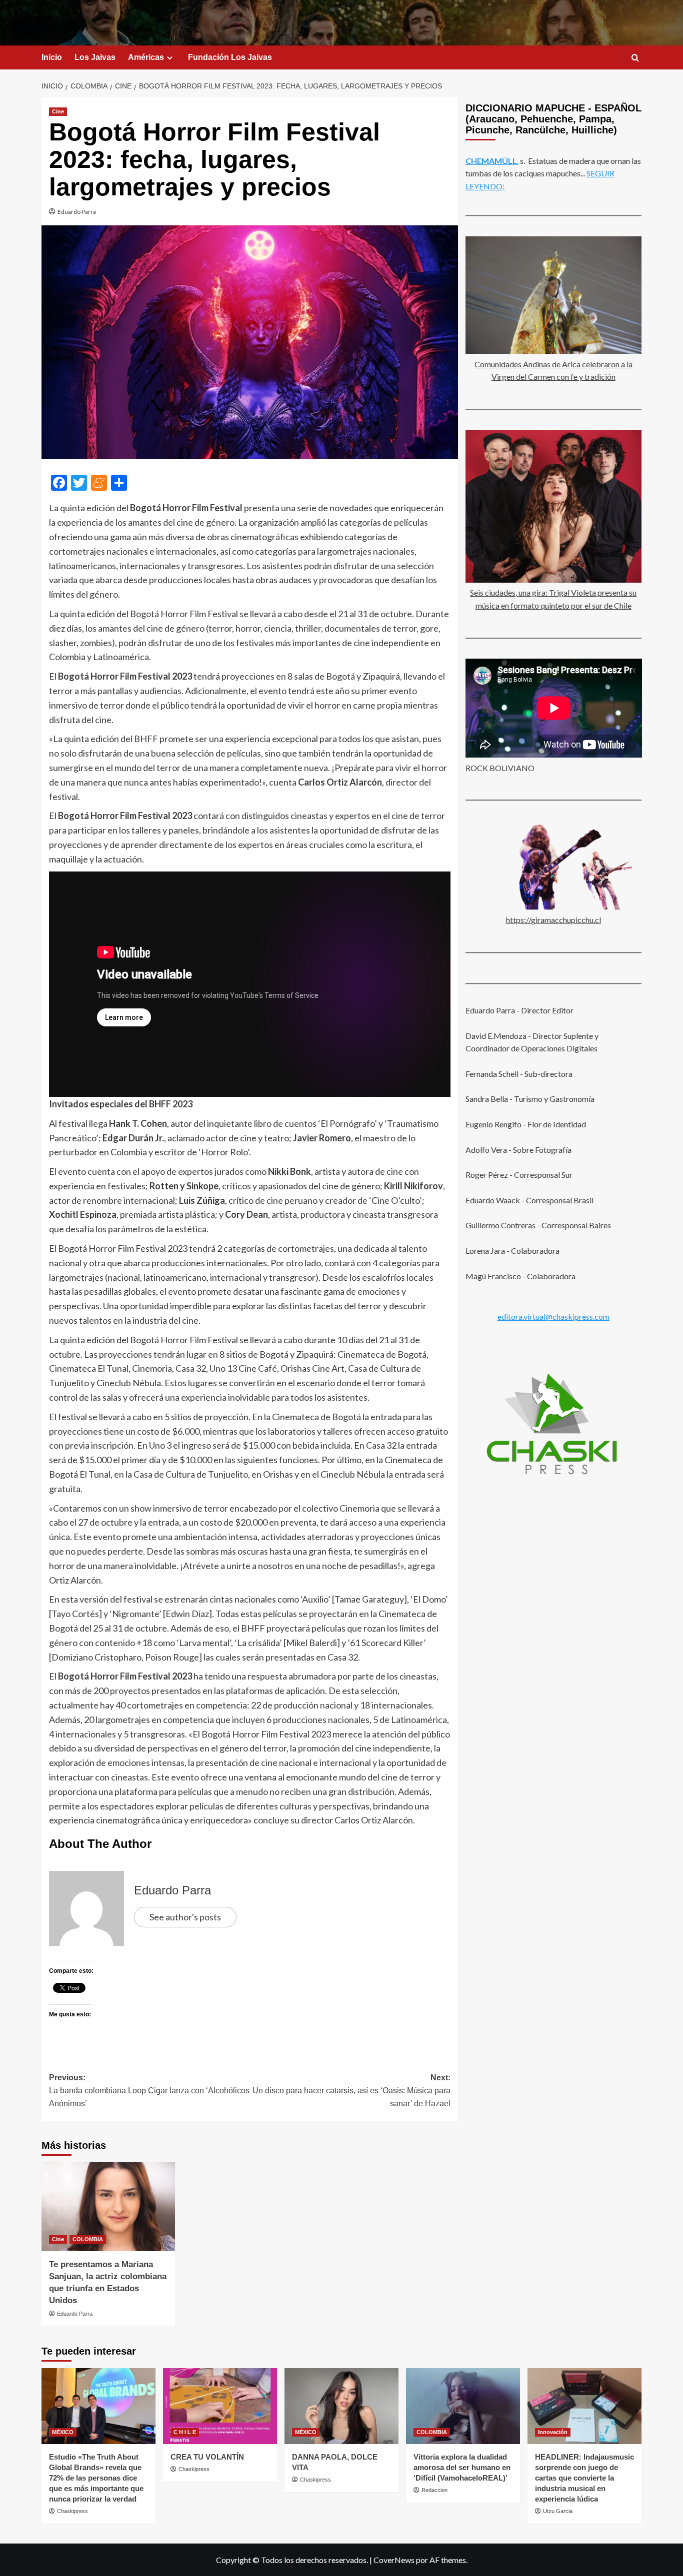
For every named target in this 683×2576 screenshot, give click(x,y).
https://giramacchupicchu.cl (553, 920)
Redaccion (434, 2490)
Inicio (52, 57)
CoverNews (394, 2560)
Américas (146, 57)
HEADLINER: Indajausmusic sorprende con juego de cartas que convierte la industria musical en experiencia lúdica (584, 2478)
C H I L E (185, 2432)
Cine (58, 111)
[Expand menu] (170, 58)
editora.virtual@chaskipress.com (553, 1316)
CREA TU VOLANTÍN (207, 2457)
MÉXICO (63, 2432)
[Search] (635, 58)
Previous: (149, 2090)
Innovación (553, 2432)
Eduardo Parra (77, 212)
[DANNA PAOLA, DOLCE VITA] (341, 2406)
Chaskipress (72, 2511)
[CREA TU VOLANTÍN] (220, 2406)
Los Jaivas (95, 57)
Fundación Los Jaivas (230, 57)
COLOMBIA (88, 2239)
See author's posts (185, 1917)
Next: (351, 2090)
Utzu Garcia (558, 2511)
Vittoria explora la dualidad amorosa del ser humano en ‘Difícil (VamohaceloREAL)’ (462, 2467)
